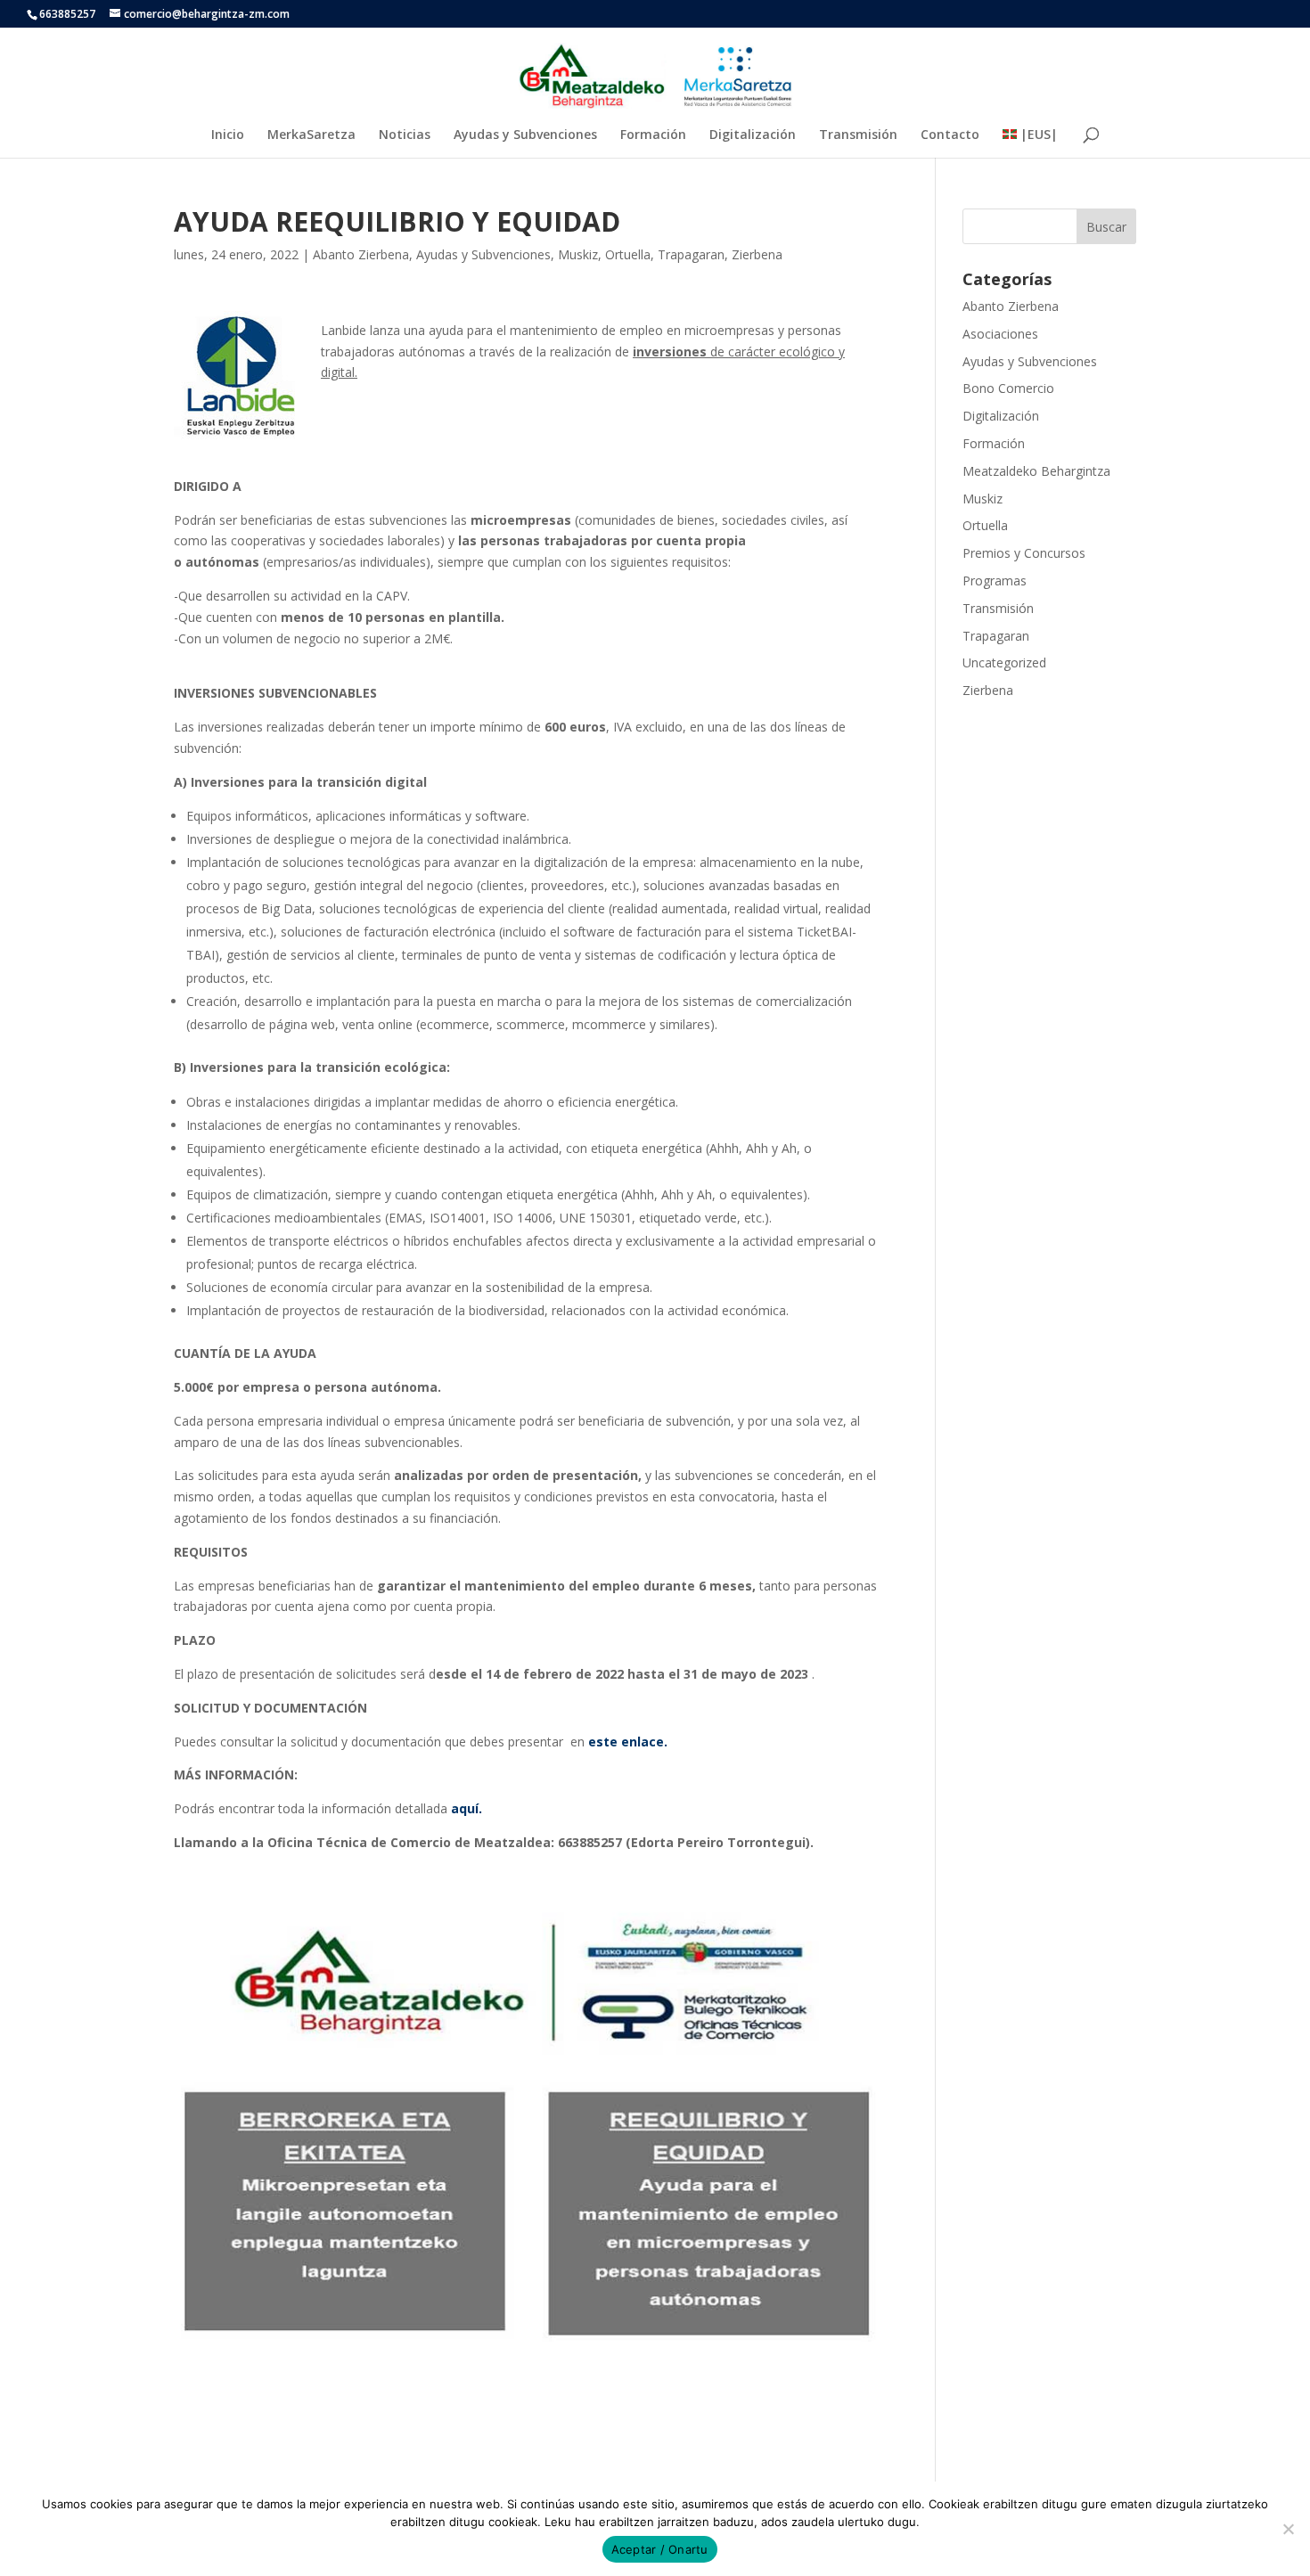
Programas (995, 581)
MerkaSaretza (311, 135)
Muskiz (578, 254)
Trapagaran (691, 254)
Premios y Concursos (1024, 553)
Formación (653, 135)
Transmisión (858, 135)
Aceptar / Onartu (660, 2549)
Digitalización (753, 135)
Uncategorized (1004, 662)
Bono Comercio (1008, 388)
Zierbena (757, 254)
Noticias (405, 135)
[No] (1288, 2529)
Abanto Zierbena (361, 254)
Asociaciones (1000, 334)
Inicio (228, 135)
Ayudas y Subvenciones (525, 135)
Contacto (950, 135)
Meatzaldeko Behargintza (1036, 471)
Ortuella (628, 254)
